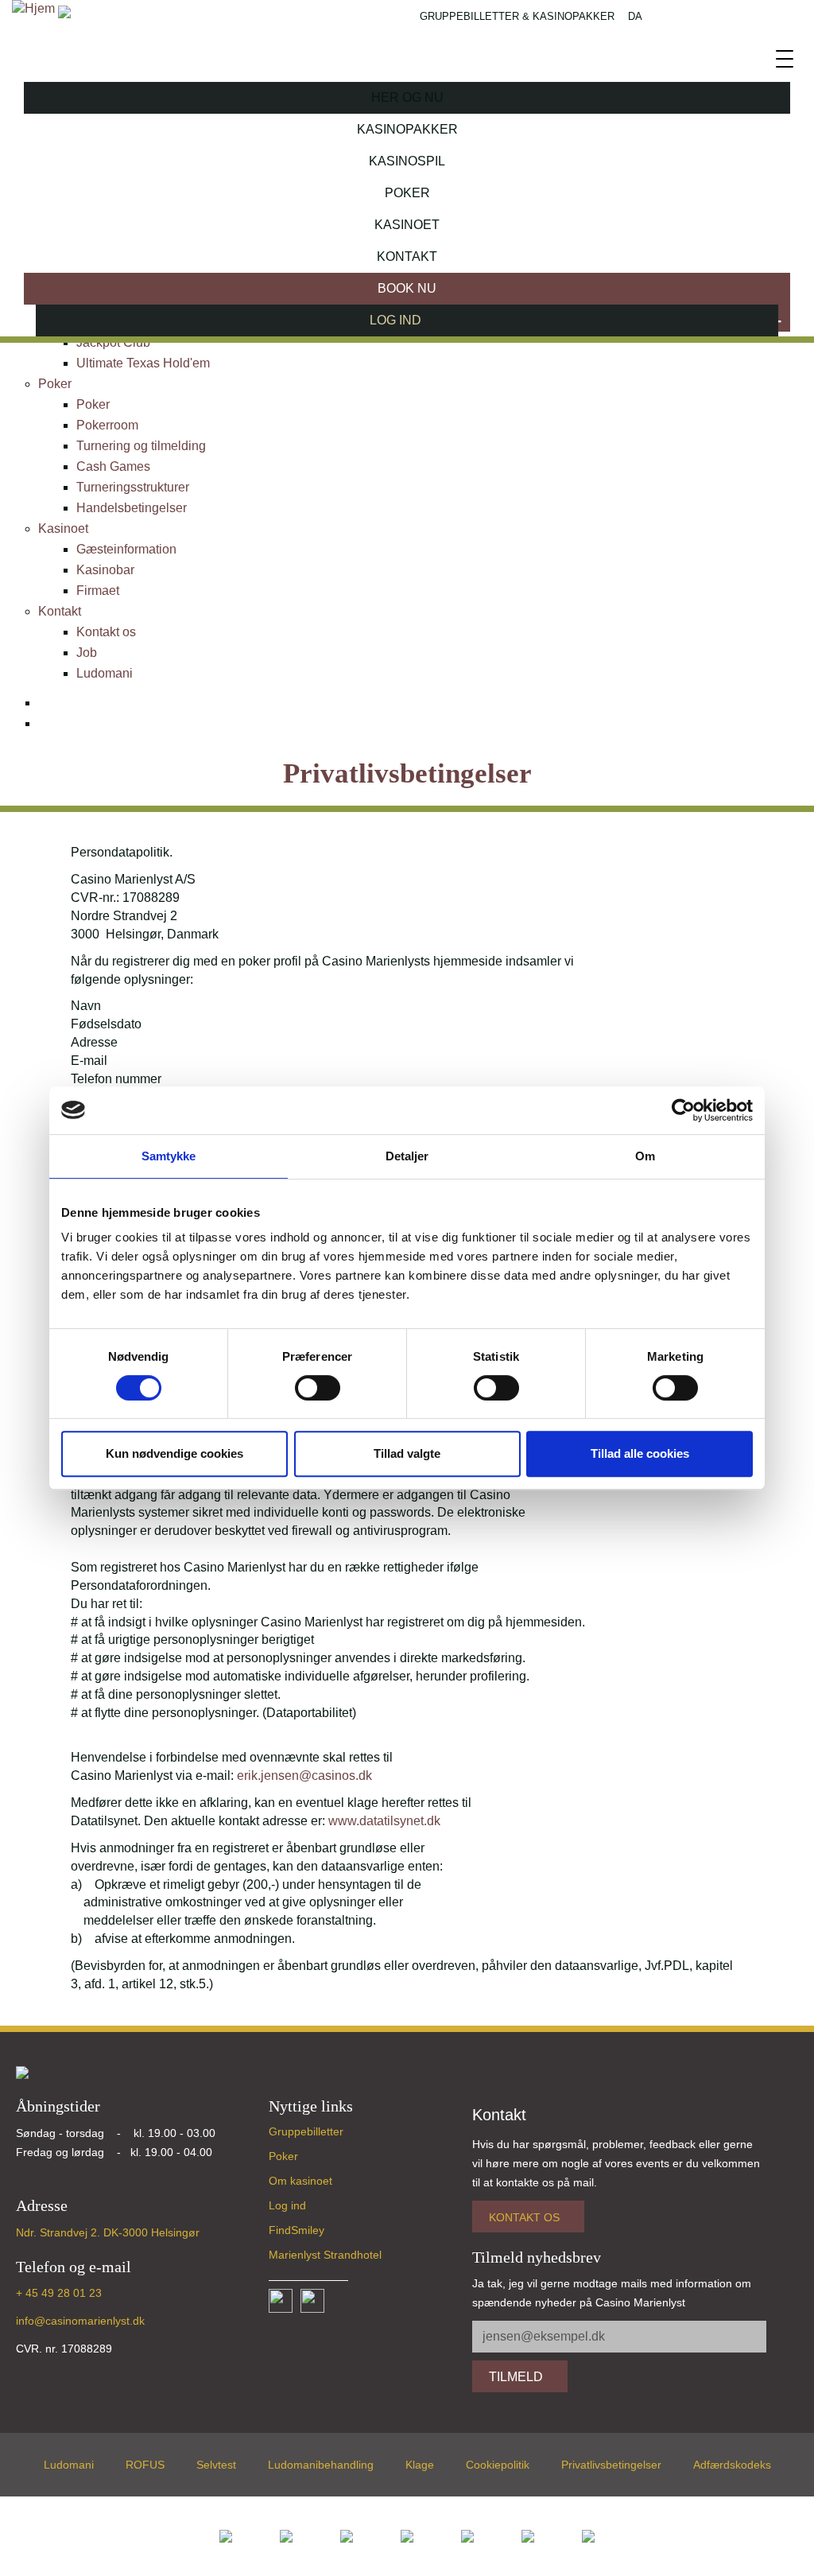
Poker (407, 193)
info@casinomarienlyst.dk (80, 2321)
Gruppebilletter (306, 2131)
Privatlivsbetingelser (611, 2465)
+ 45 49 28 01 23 (59, 2293)
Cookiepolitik (498, 2465)
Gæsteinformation (126, 549)
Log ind (287, 2205)
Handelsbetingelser (132, 508)
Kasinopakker (407, 129)
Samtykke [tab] (169, 1156)
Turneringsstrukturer (133, 487)
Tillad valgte (407, 1453)
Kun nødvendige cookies (174, 1453)
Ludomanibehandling (321, 2465)
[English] (52, 726)
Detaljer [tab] (407, 1156)
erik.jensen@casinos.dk (304, 1776)
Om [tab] (645, 1156)
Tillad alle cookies (640, 1453)
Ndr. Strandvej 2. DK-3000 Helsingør (108, 2232)
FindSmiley (297, 2230)
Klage (420, 2465)
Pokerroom (107, 425)
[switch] (318, 1388)
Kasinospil (407, 161)
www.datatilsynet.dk (388, 1821)
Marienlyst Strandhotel (325, 2255)
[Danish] (52, 705)
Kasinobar (105, 570)
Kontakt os (106, 632)
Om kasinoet (300, 2181)
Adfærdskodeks (732, 2465)
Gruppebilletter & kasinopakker (517, 16)
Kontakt (407, 256)
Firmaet (98, 591)
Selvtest (216, 2465)
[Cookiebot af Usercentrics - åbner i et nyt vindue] (683, 1110)
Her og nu (407, 97)
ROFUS (145, 2465)
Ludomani (105, 673)
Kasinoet (407, 225)
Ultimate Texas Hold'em (143, 363)
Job (87, 653)
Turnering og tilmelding (141, 446)
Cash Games (113, 466)
